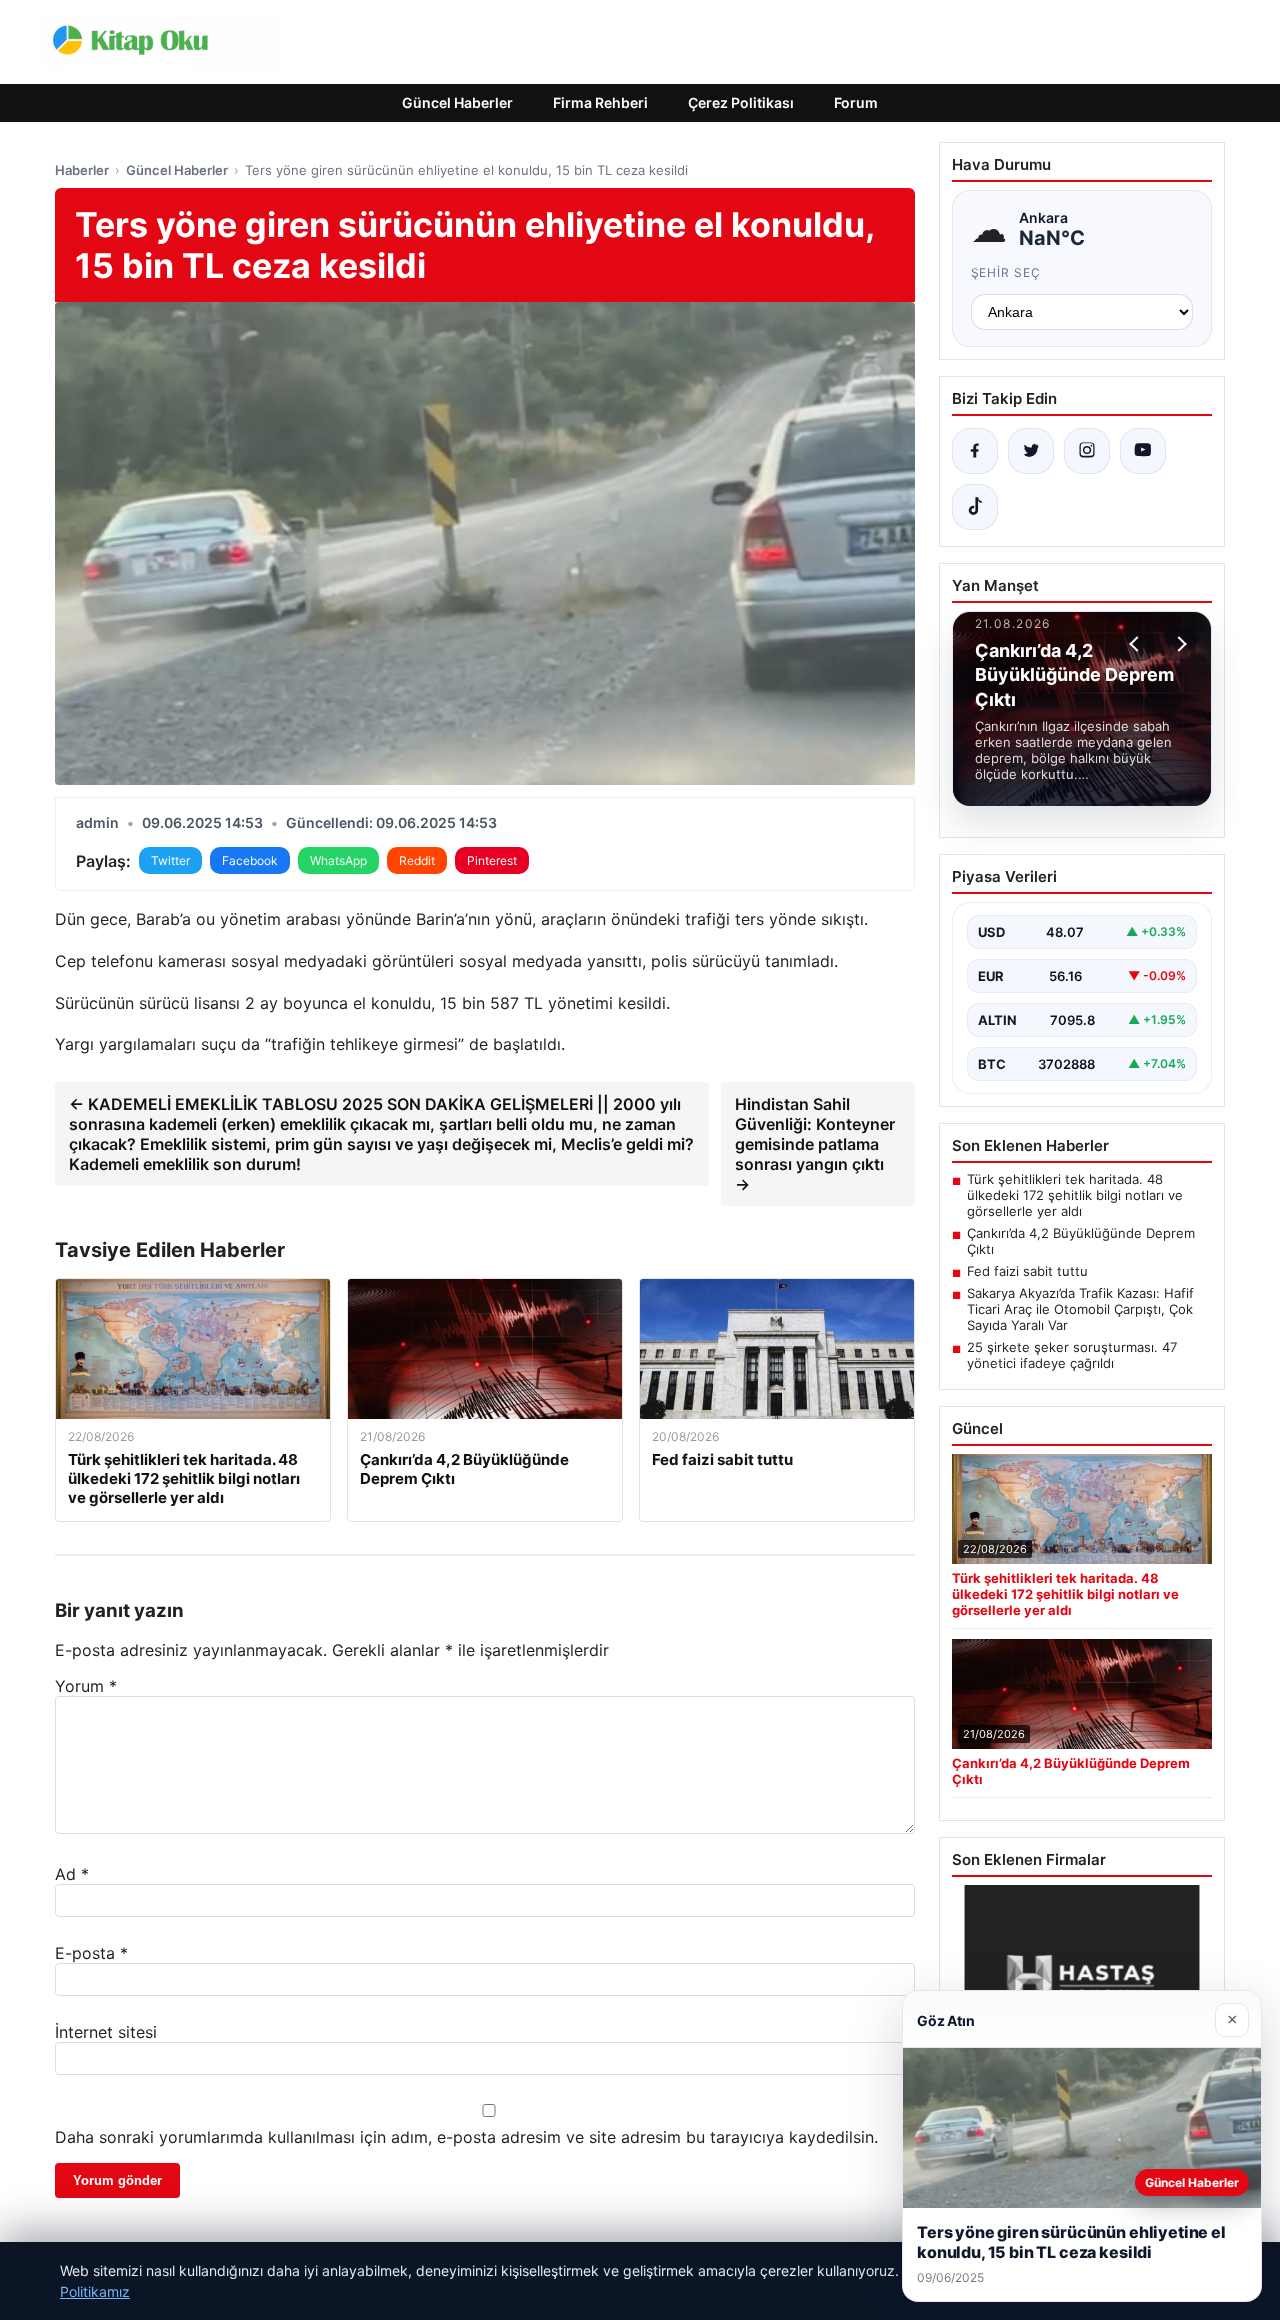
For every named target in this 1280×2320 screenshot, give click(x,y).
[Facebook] (975, 451)
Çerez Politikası (741, 102)
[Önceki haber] (1137, 644)
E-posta (91, 1953)
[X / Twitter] (1031, 451)
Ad (72, 1874)
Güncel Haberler (457, 102)
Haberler (82, 170)
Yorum (86, 1686)
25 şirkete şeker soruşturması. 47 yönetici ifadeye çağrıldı (1072, 1355)
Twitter (170, 860)
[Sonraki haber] (1179, 644)
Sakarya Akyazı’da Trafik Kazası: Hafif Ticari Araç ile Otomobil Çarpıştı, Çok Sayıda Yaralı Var (1080, 1309)
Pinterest (492, 860)
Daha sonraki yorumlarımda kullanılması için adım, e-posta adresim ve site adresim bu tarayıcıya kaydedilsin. (466, 2137)
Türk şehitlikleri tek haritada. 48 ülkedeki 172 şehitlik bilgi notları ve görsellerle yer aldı (1075, 1195)
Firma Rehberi (600, 102)
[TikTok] (975, 507)
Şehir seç (1006, 272)
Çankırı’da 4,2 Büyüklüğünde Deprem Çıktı (1081, 1241)
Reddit (417, 860)
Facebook (250, 860)
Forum (856, 102)
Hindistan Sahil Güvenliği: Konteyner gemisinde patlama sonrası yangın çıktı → (815, 1144)
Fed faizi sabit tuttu (1027, 1271)
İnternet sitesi (106, 2032)
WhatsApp (338, 860)
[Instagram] (1087, 451)
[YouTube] (1143, 451)
